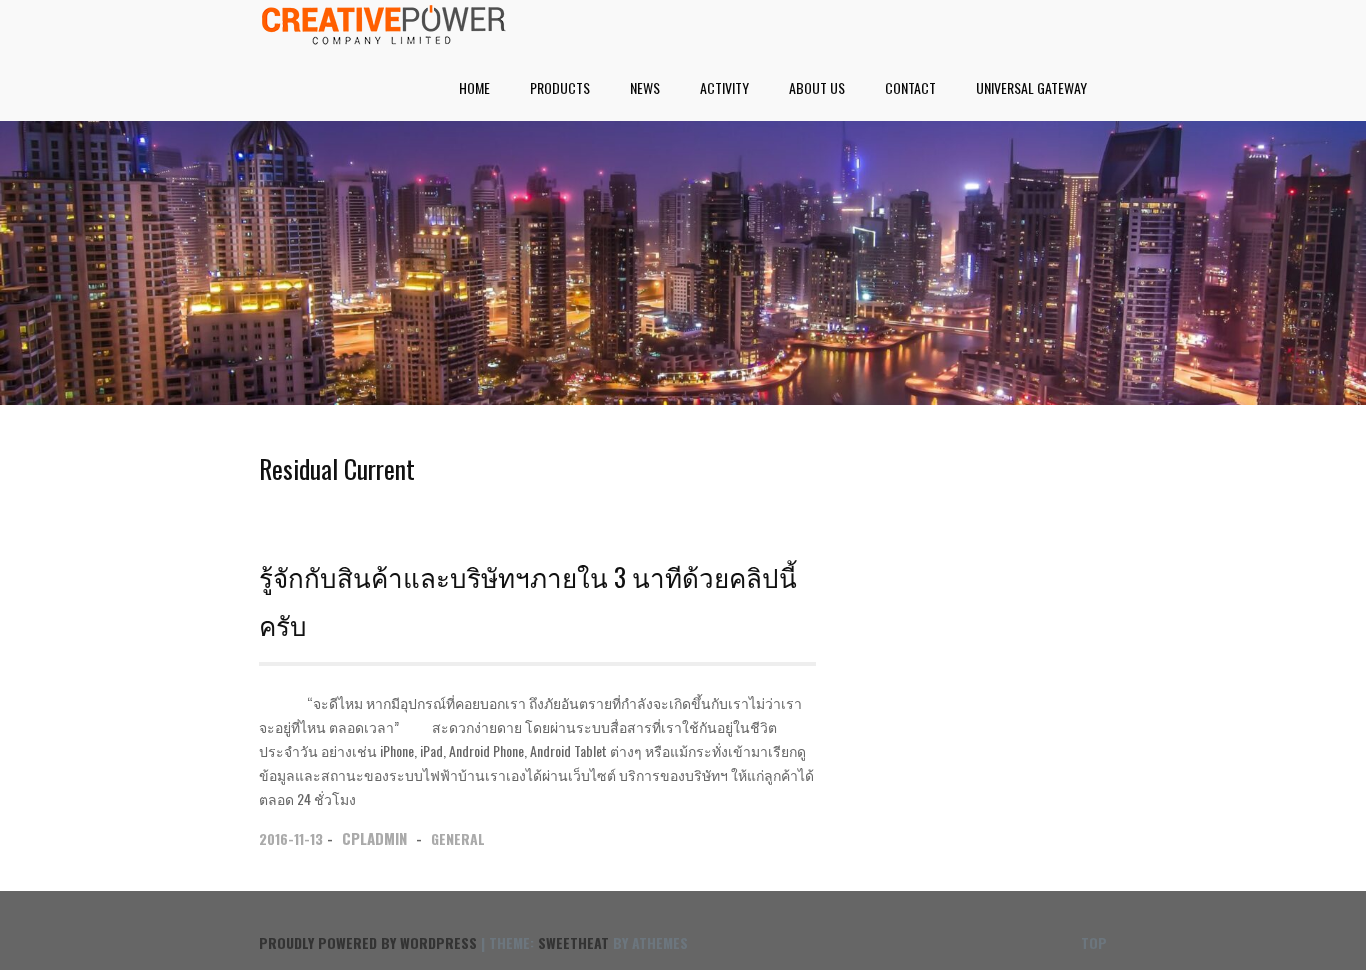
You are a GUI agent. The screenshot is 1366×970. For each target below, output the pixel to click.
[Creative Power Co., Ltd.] (384, 37)
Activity (724, 87)
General (458, 838)
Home (474, 87)
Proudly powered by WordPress (368, 942)
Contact (910, 87)
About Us (817, 87)
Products (560, 87)
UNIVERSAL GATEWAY (1031, 87)
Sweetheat (573, 942)
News (645, 87)
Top (1094, 942)
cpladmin (374, 838)
